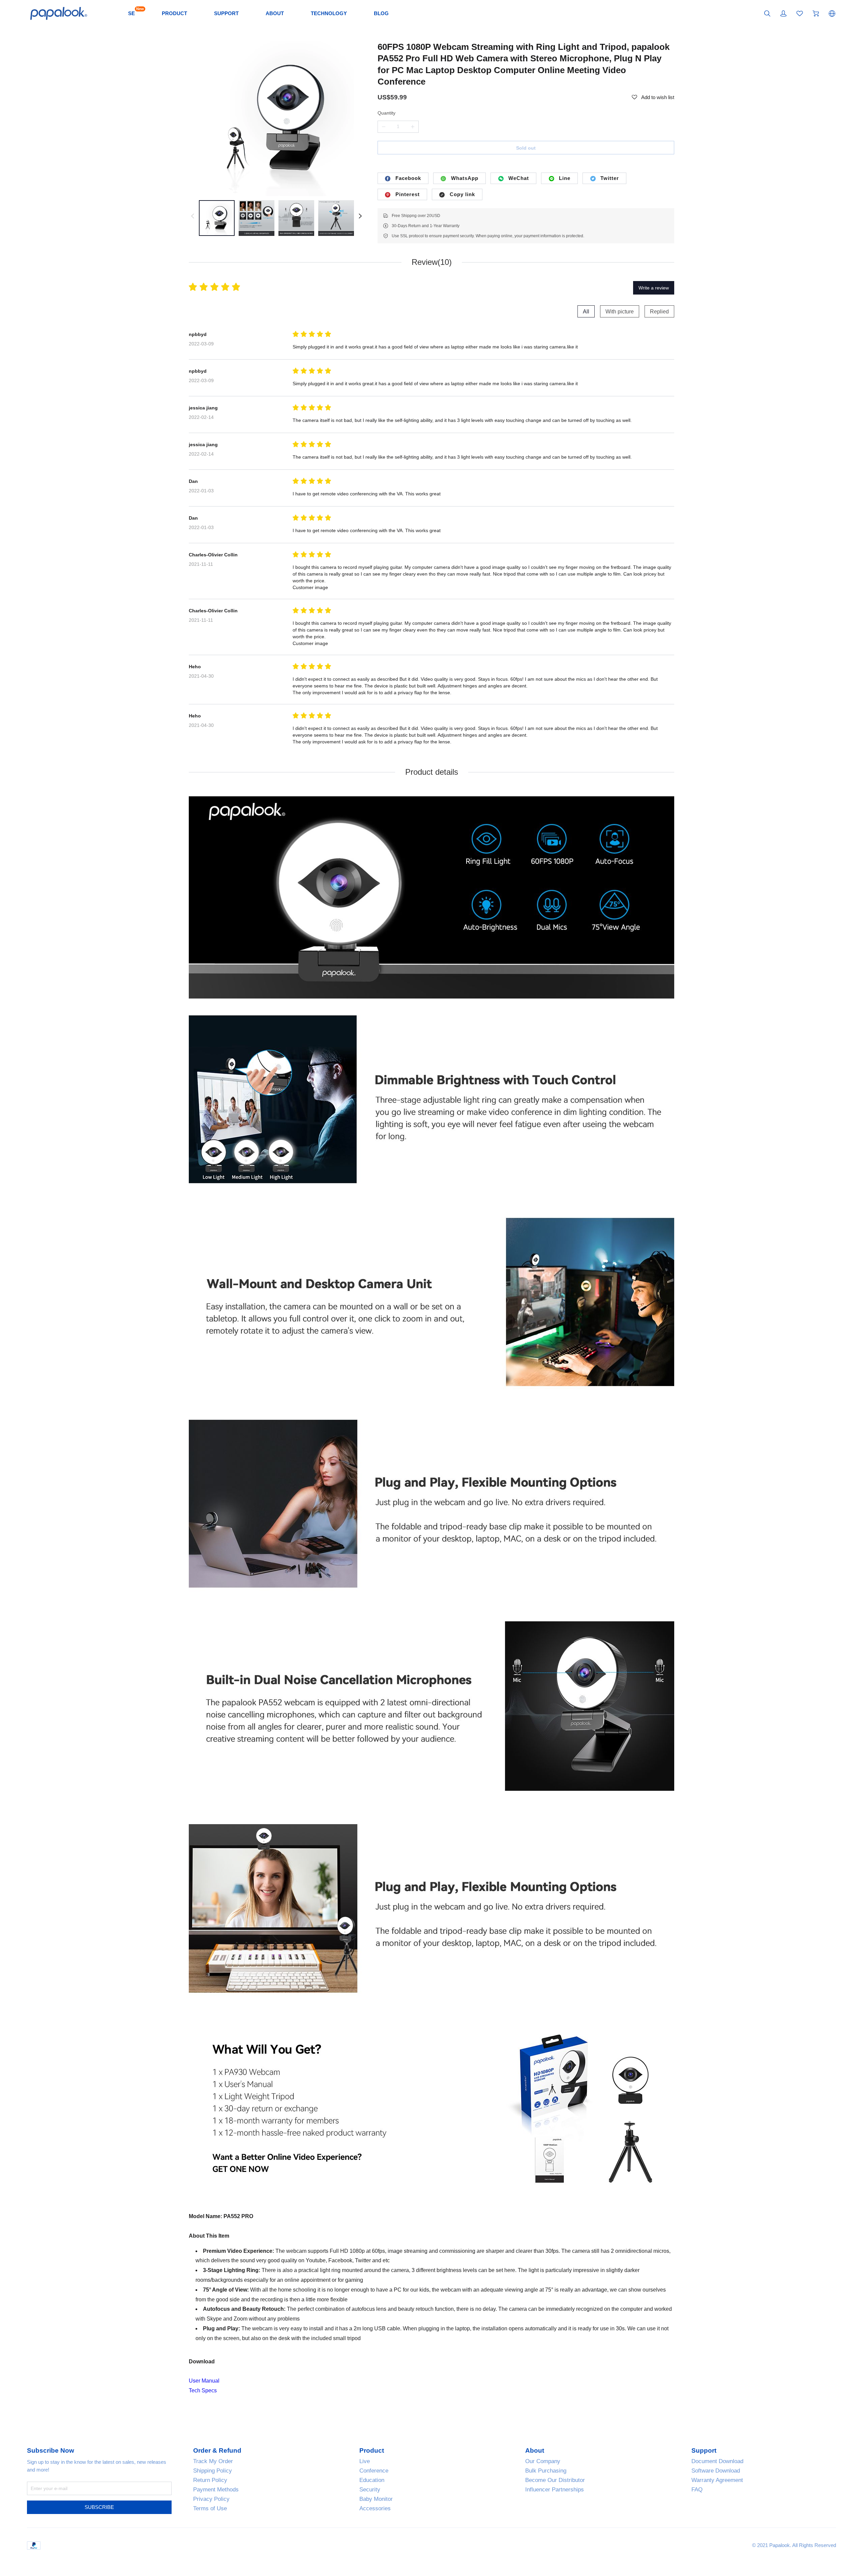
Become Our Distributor (555, 2480)
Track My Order (213, 2461)
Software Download (716, 2471)
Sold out (526, 148)
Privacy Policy (211, 2499)
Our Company (543, 2461)
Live (365, 2461)
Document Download (717, 2461)
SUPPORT (226, 13)
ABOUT (275, 13)
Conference (374, 2471)
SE (131, 13)
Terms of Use (210, 2508)
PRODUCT (174, 13)
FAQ (697, 2490)
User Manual (204, 2381)
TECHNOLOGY (329, 13)
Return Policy (210, 2480)
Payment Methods (216, 2490)
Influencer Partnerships (555, 2490)
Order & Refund (217, 2451)
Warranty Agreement (717, 2480)
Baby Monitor (376, 2499)
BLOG (381, 13)
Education (372, 2480)
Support (704, 2451)
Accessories (375, 2508)
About (535, 2451)
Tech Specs (203, 2390)
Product (372, 2451)
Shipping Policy (213, 2471)
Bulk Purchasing (546, 2471)
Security (370, 2490)
